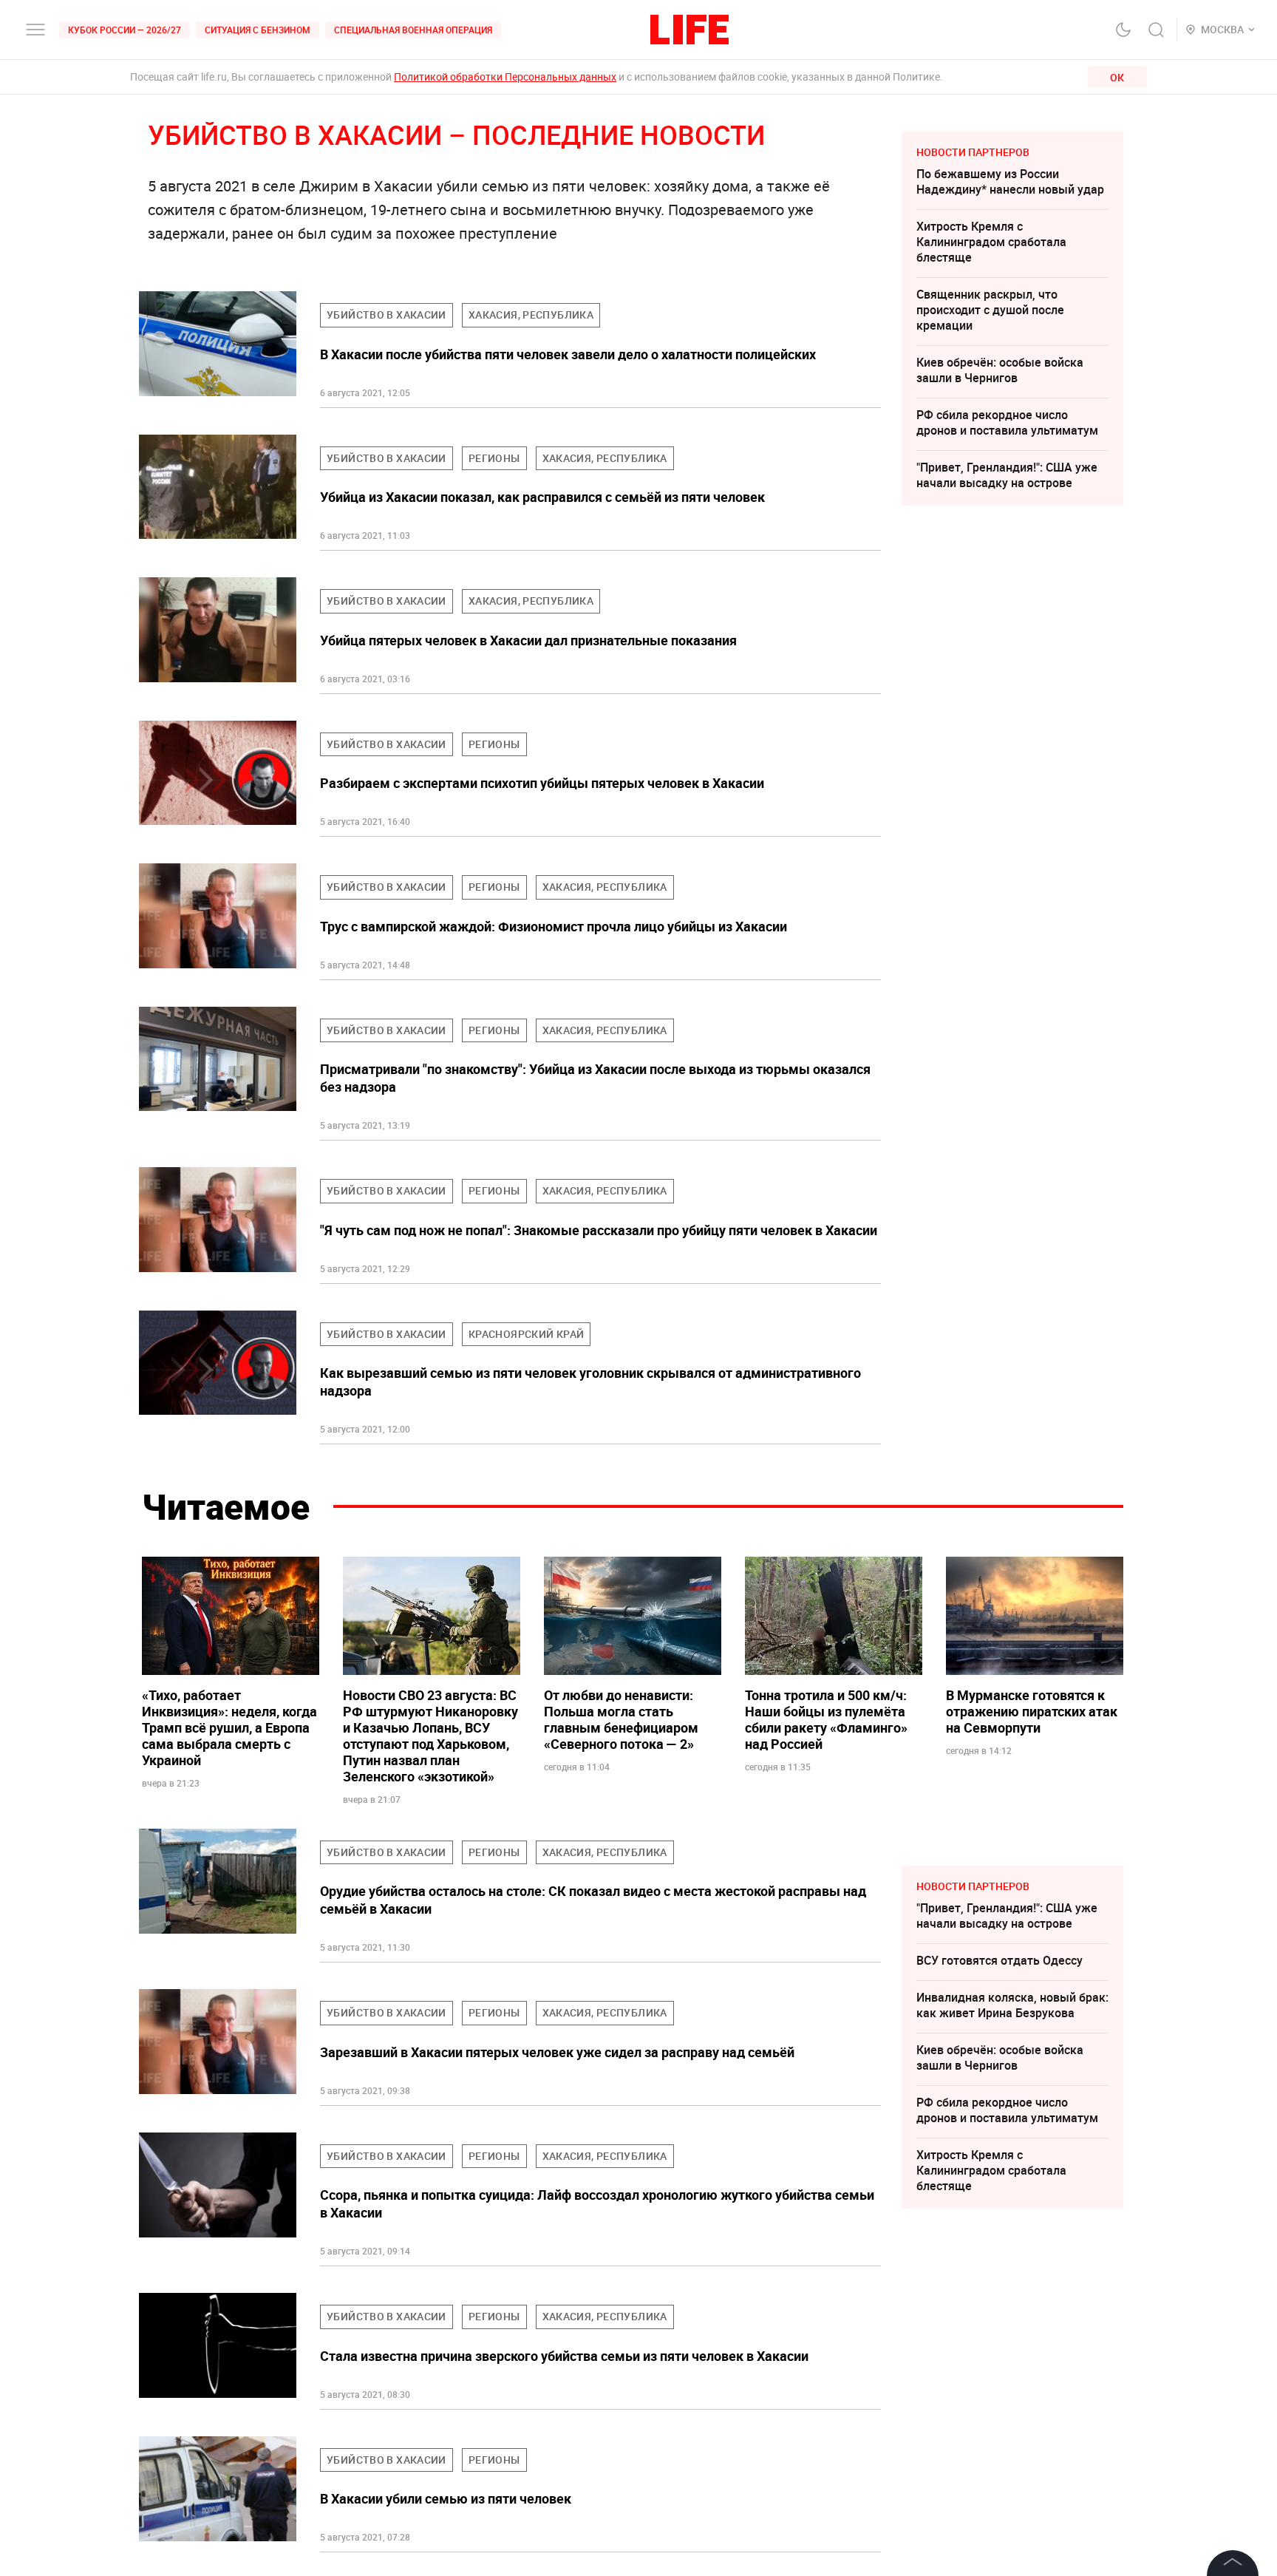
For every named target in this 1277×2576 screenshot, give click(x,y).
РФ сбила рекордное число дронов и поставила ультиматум (1007, 422)
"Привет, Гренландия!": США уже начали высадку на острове (1007, 475)
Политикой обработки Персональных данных (505, 77)
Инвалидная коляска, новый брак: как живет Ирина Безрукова (1012, 2005)
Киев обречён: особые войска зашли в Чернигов (1000, 370)
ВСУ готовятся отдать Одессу (1000, 1960)
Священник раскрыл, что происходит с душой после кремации (990, 310)
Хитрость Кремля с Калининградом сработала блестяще (991, 242)
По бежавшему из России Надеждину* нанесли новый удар (1010, 181)
